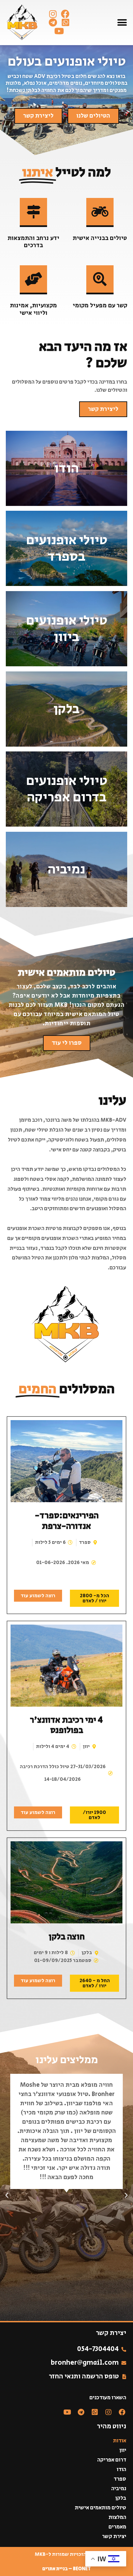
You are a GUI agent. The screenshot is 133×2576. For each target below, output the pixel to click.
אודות (120, 2441)
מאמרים (117, 2527)
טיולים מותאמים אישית (100, 2508)
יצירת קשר (114, 2537)
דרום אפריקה (112, 2460)
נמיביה (119, 2489)
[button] (122, 22)
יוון (123, 2451)
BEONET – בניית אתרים (66, 2569)
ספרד (120, 2479)
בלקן (121, 2498)
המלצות (117, 2518)
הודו (121, 2470)
